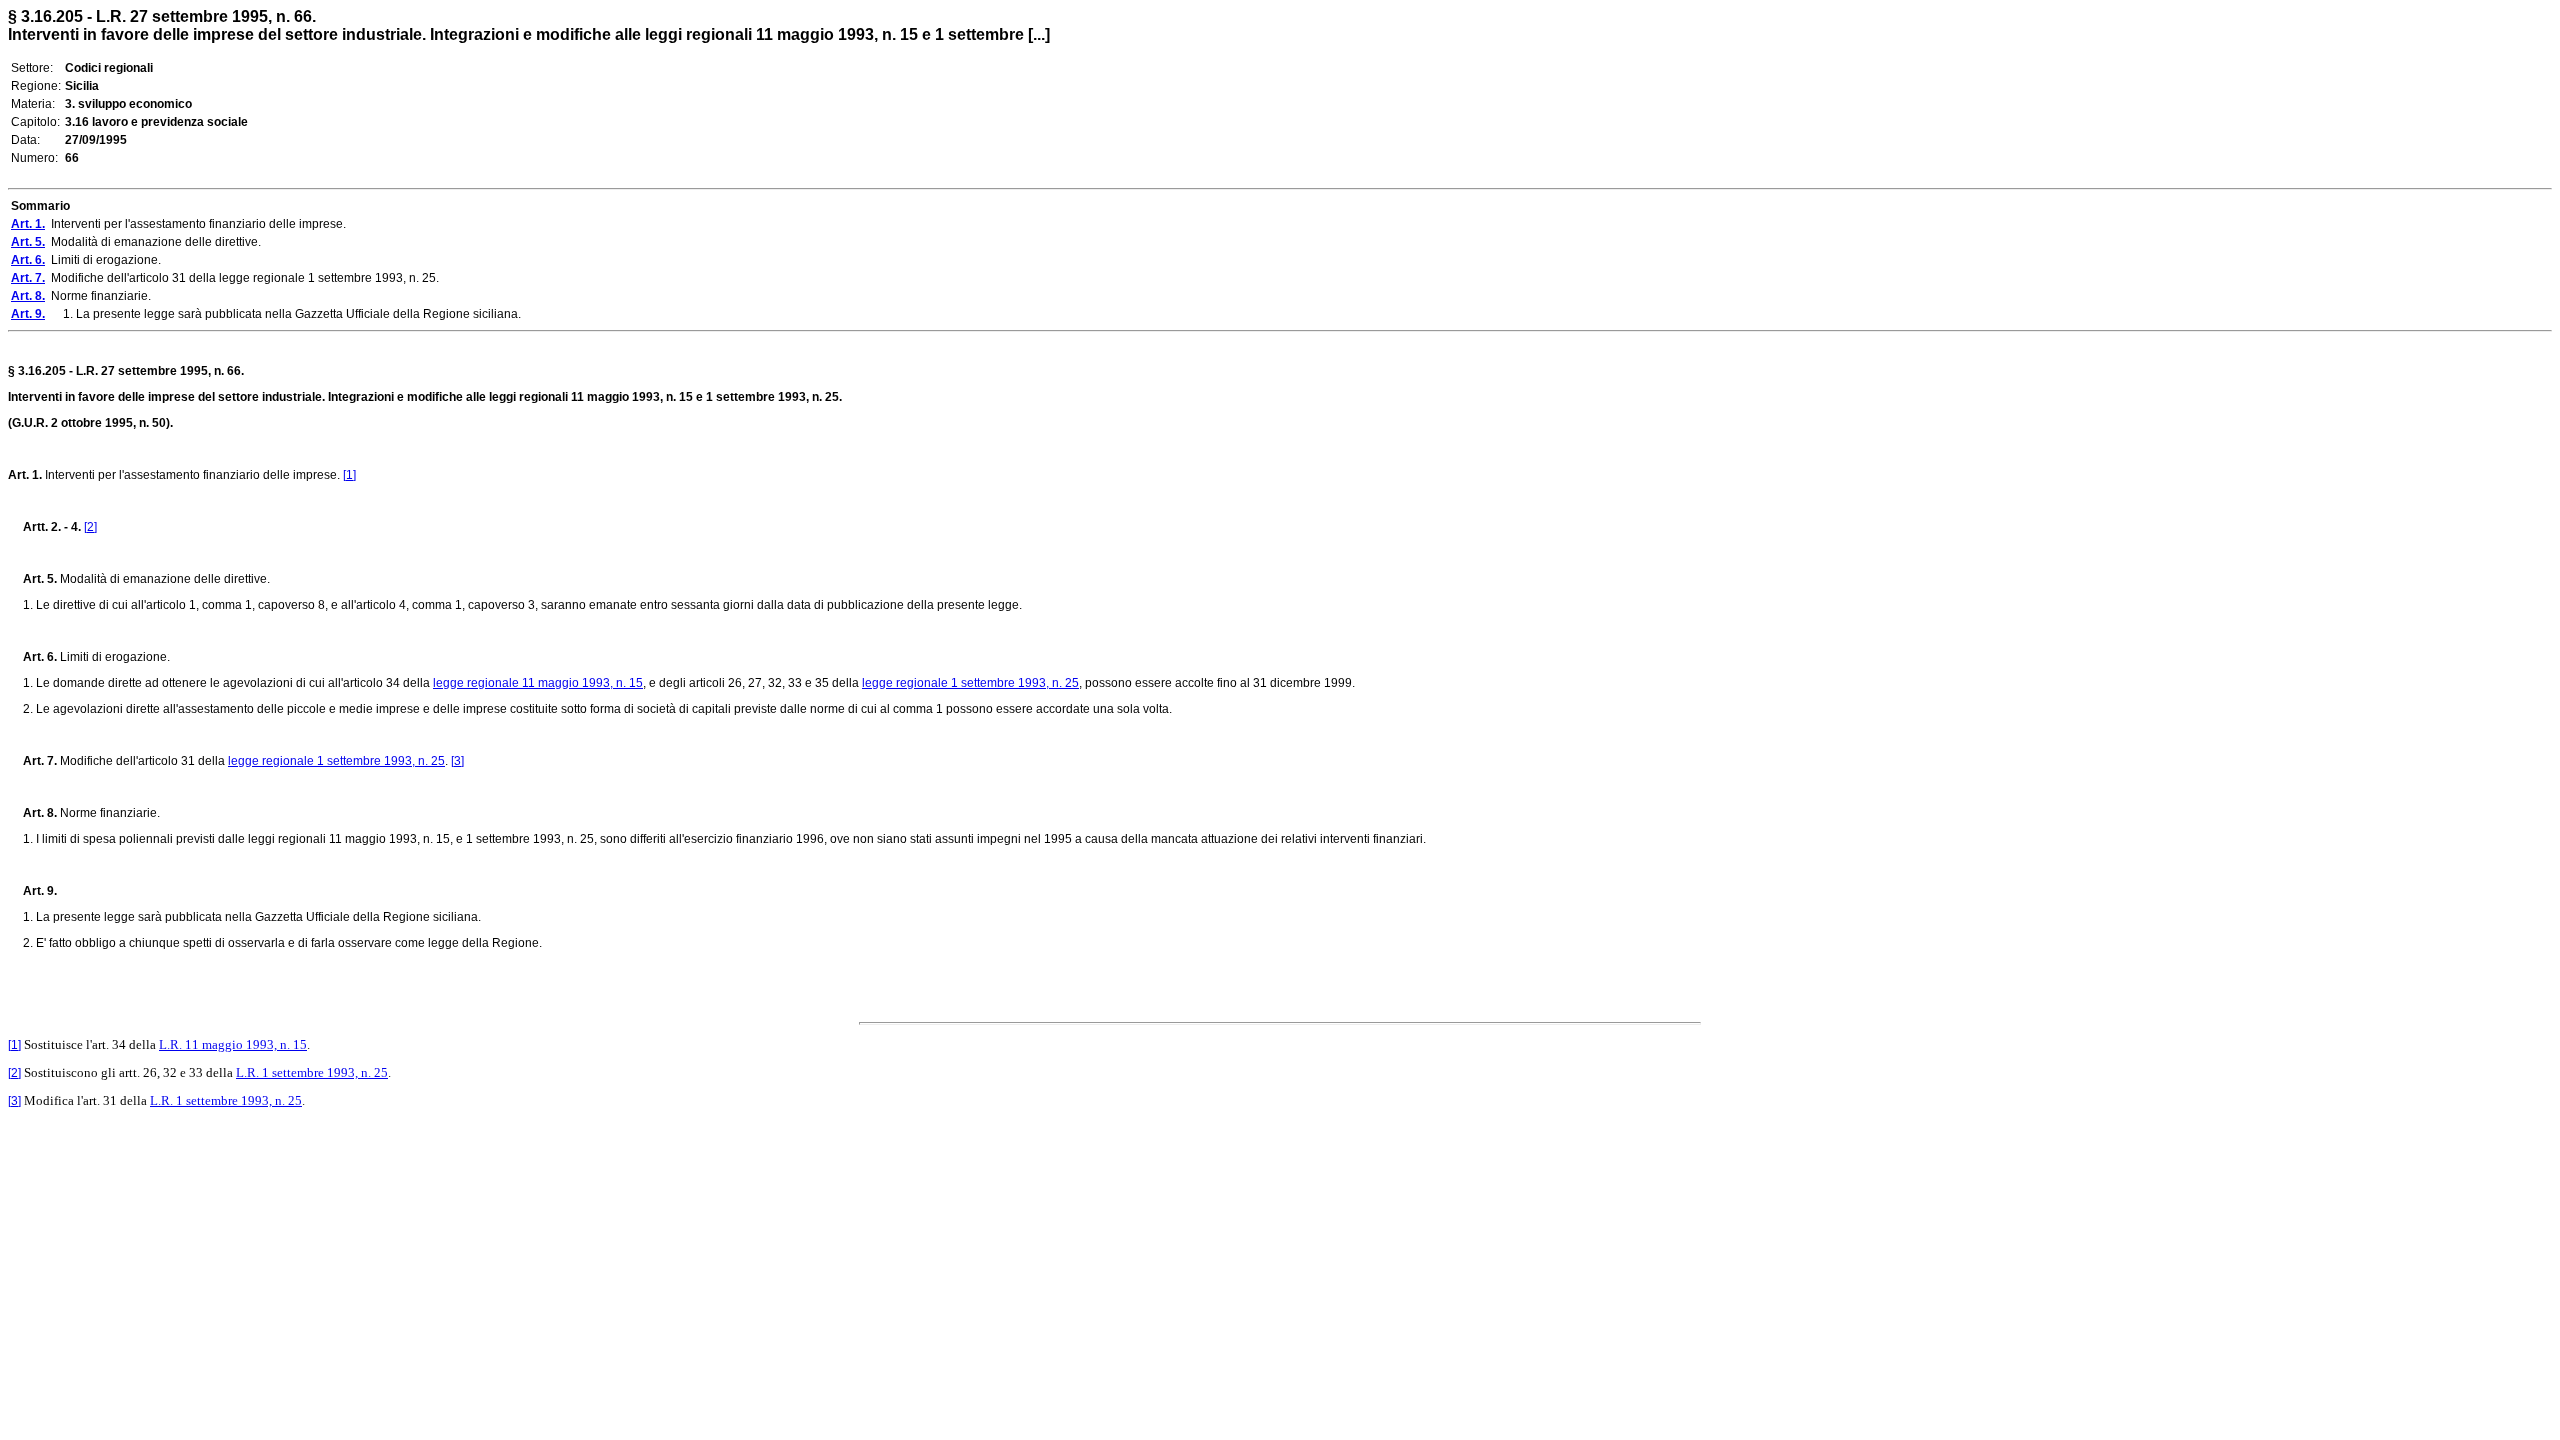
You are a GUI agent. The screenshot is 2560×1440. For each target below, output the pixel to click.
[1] (349, 475)
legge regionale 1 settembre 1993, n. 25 (970, 683)
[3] (457, 761)
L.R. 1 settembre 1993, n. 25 (312, 1072)
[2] (90, 527)
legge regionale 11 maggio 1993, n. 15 (538, 683)
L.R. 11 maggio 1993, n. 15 (233, 1044)
